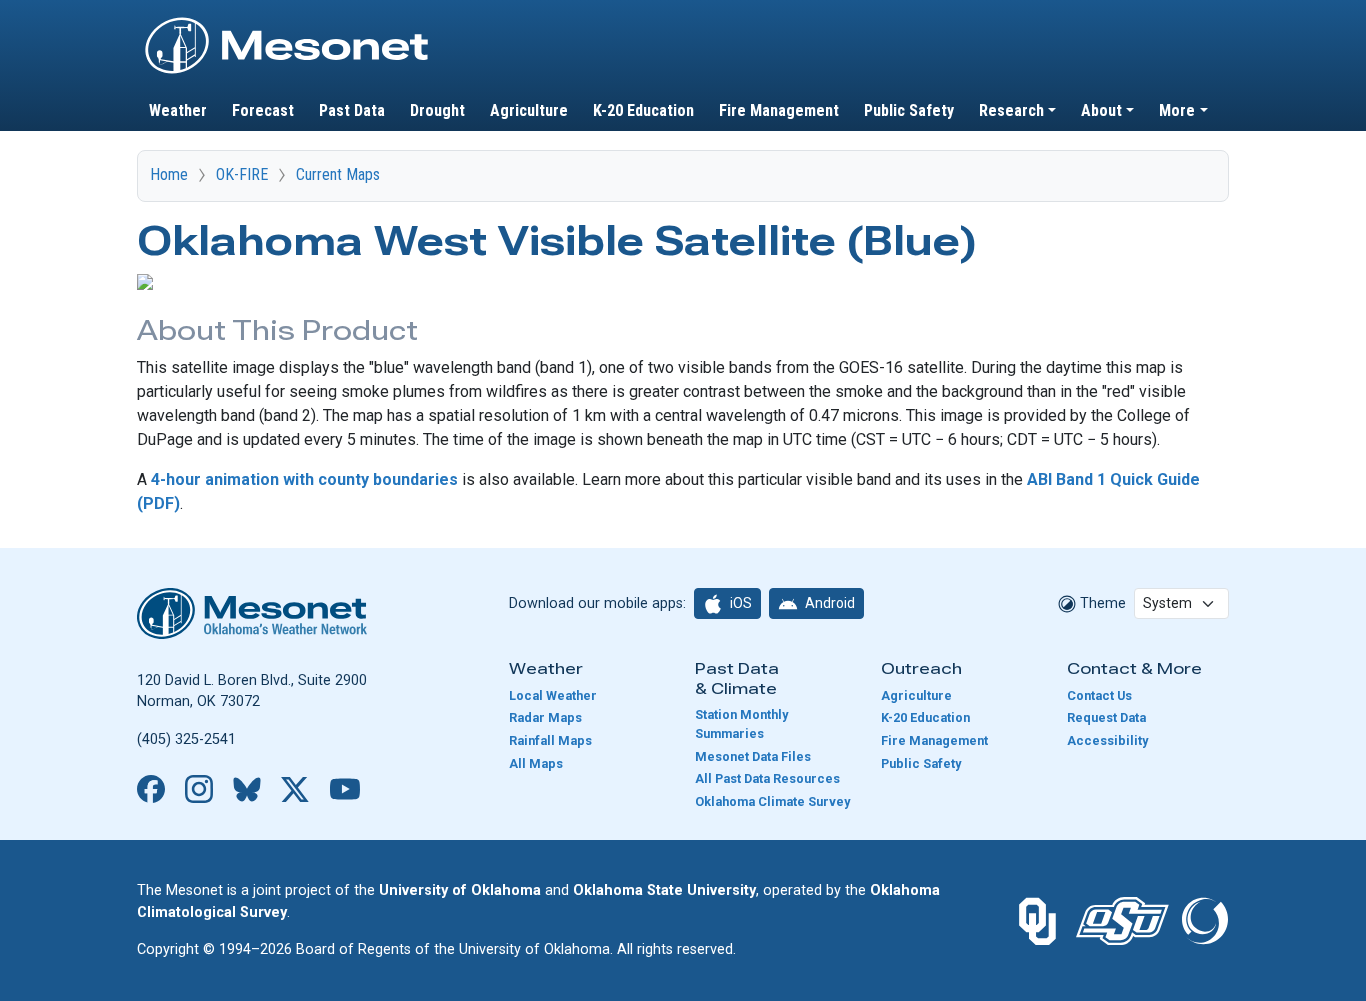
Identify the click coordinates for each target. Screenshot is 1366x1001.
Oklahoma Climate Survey (772, 801)
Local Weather (553, 695)
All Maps (536, 763)
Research (1011, 110)
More (1177, 110)
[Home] (287, 23)
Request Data (1106, 717)
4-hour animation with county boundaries (304, 479)
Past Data (352, 110)
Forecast (263, 110)
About (1101, 110)
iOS (739, 603)
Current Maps (338, 174)
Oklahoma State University (664, 890)
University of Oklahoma (460, 890)
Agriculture (529, 110)
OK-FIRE (242, 174)
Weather (178, 110)
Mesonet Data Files (753, 756)
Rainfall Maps (550, 740)
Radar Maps (545, 717)
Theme (1101, 603)
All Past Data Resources (767, 778)
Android (828, 603)
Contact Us (1099, 695)
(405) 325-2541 (186, 739)
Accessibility (1107, 740)
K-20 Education (643, 110)
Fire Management (779, 110)
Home (169, 174)
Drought (437, 110)
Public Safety (909, 110)
